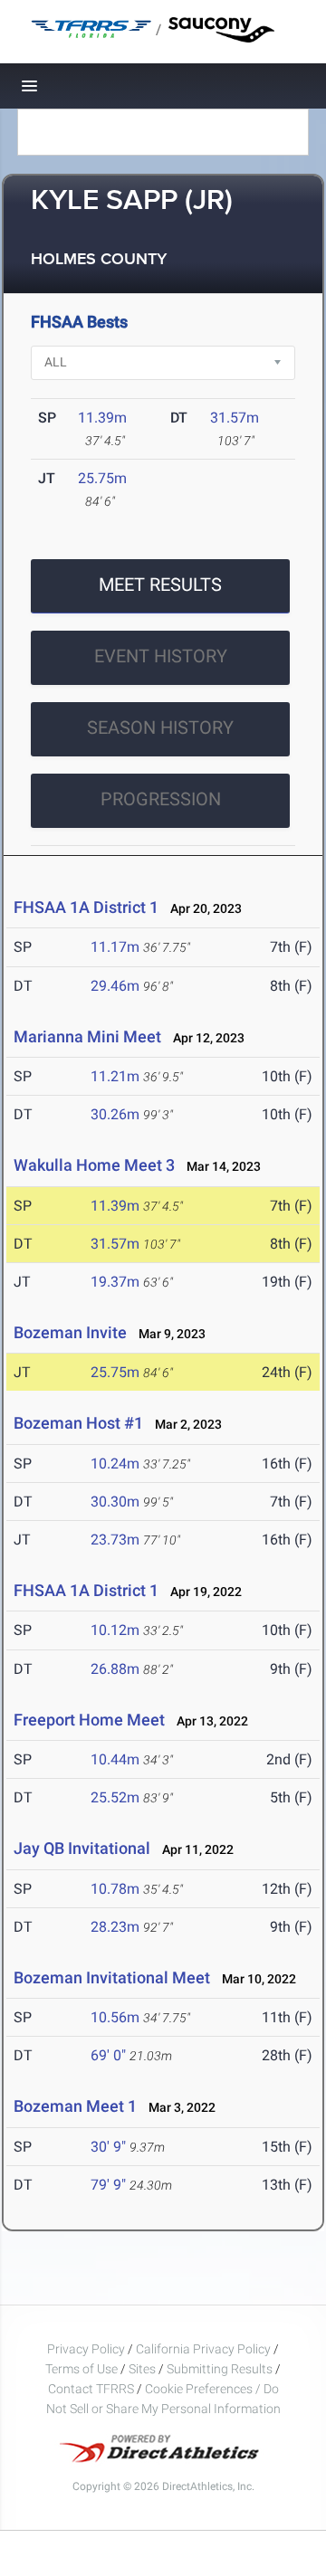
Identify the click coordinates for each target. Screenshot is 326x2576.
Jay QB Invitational (82, 1848)
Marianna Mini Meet (87, 1036)
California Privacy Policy (203, 2349)
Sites (142, 2369)
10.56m (115, 2017)
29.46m (115, 986)
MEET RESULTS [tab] (160, 585)
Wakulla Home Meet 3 (94, 1165)
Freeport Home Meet (89, 1720)
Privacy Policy (86, 2349)
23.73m (115, 1540)
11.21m (115, 1076)
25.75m (102, 478)
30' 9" (108, 2147)
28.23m (115, 1927)
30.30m (115, 1502)
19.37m (115, 1282)
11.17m (115, 947)
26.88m (115, 1669)
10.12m (115, 1630)
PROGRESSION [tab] (161, 799)
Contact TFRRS (92, 2389)
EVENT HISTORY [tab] (161, 656)
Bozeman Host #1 (78, 1423)
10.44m (115, 1759)
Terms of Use (81, 2369)
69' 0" (108, 2055)
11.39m (102, 418)
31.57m (235, 418)
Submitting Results (220, 2369)
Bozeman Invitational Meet (112, 1977)
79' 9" (108, 2185)
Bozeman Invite (70, 1332)
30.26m (115, 1114)
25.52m (115, 1797)
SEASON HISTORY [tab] (160, 727)
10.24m (115, 1464)
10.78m (115, 1889)
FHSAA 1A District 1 (86, 907)
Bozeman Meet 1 (75, 2106)
